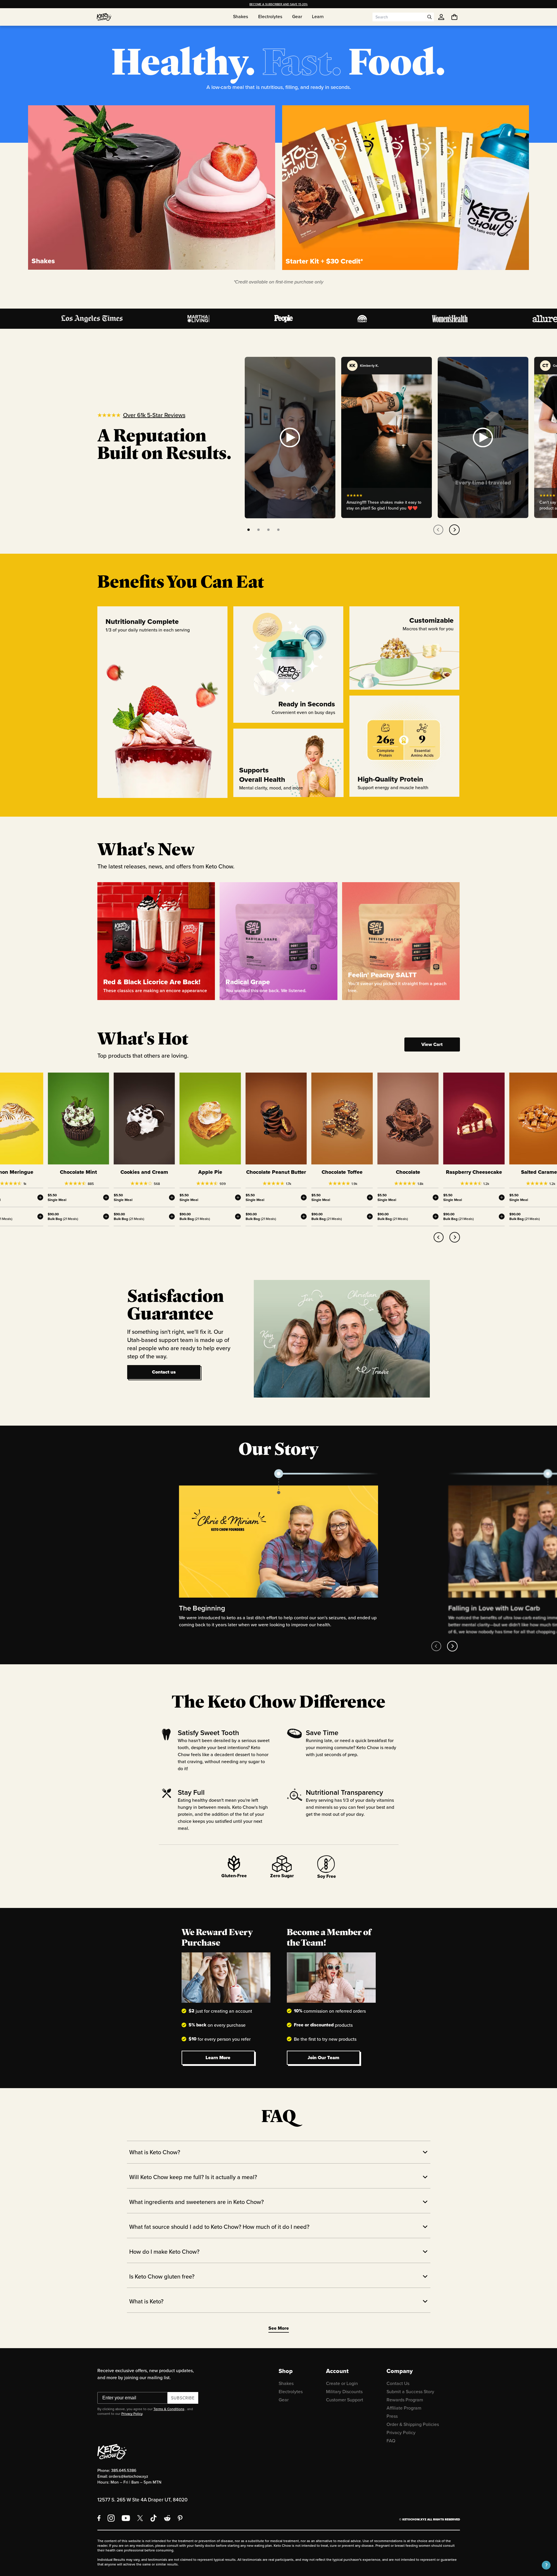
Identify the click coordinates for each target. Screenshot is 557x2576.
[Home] (104, 17)
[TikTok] (154, 2518)
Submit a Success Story (410, 2391)
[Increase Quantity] (40, 1197)
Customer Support (345, 2400)
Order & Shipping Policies (413, 2424)
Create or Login (342, 2383)
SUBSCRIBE (183, 2398)
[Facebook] (99, 2518)
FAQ (391, 2441)
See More (279, 2328)
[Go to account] (441, 17)
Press (392, 2416)
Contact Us (398, 2383)
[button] (546, 2565)
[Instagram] (111, 2518)
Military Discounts (344, 2391)
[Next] (454, 530)
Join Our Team (323, 2058)
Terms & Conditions (169, 2409)
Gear (284, 2400)
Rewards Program (405, 2400)
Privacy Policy (132, 2414)
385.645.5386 (124, 2470)
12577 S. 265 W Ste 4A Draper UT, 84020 (142, 2500)
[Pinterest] (180, 2518)
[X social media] (140, 2518)
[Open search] (430, 17)
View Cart (432, 1044)
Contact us (164, 1372)
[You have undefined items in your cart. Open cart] (454, 17)
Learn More (218, 2058)
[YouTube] (126, 2518)
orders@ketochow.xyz (129, 2476)
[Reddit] (167, 2518)
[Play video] (290, 438)
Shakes (286, 2383)
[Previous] (438, 530)
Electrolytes (291, 2391)
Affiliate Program (404, 2408)
